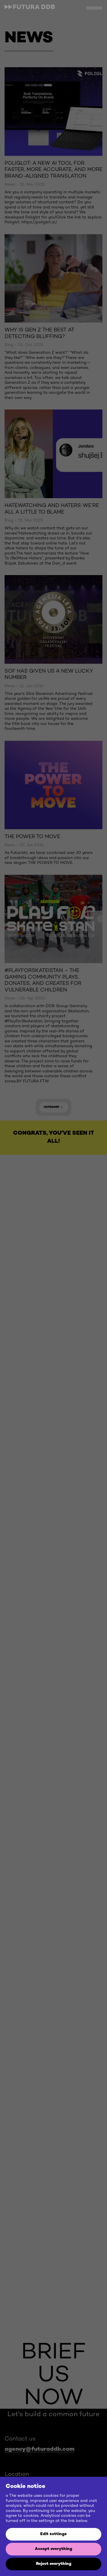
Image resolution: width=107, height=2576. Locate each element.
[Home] (31, 10)
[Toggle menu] (94, 8)
